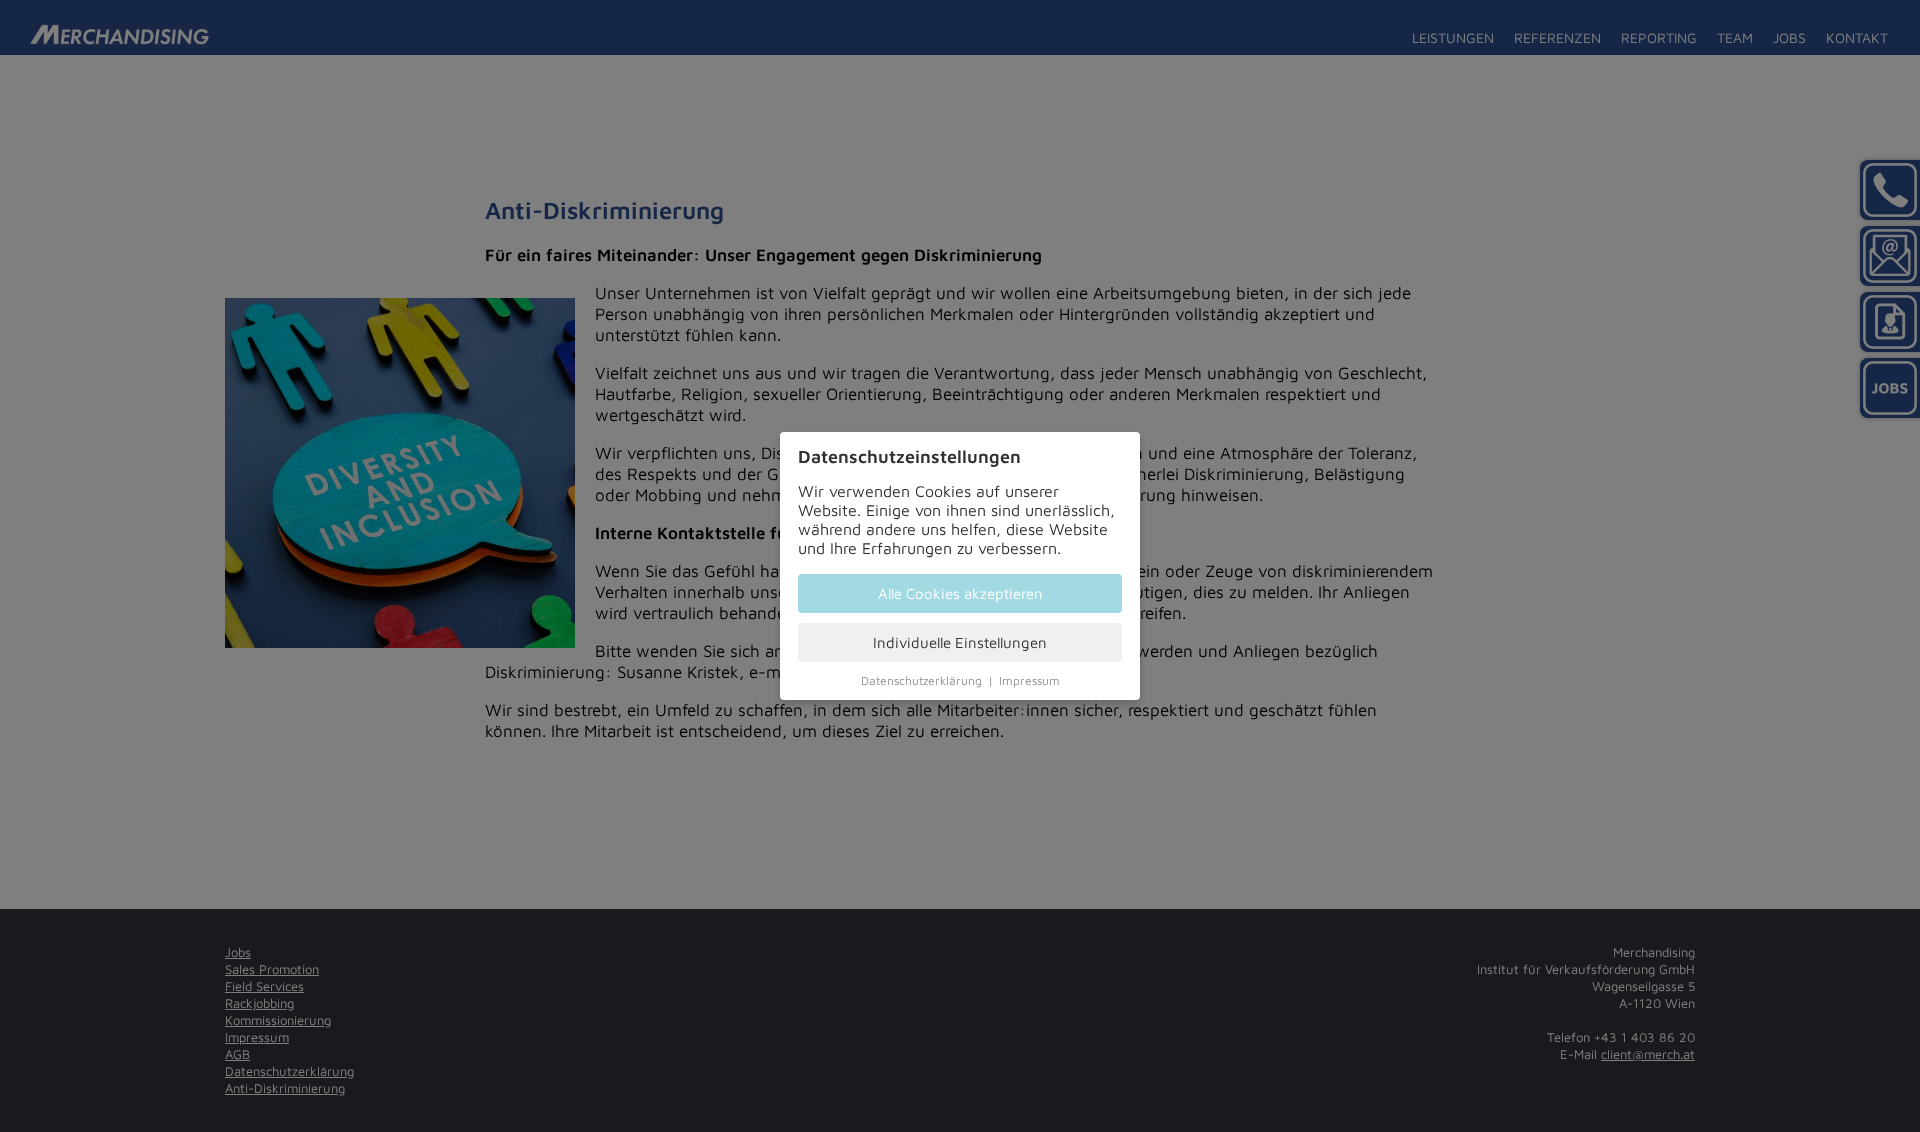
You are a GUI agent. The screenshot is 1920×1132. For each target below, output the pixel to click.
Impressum (1029, 680)
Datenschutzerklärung (921, 680)
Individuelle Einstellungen (960, 642)
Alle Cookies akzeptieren (960, 593)
